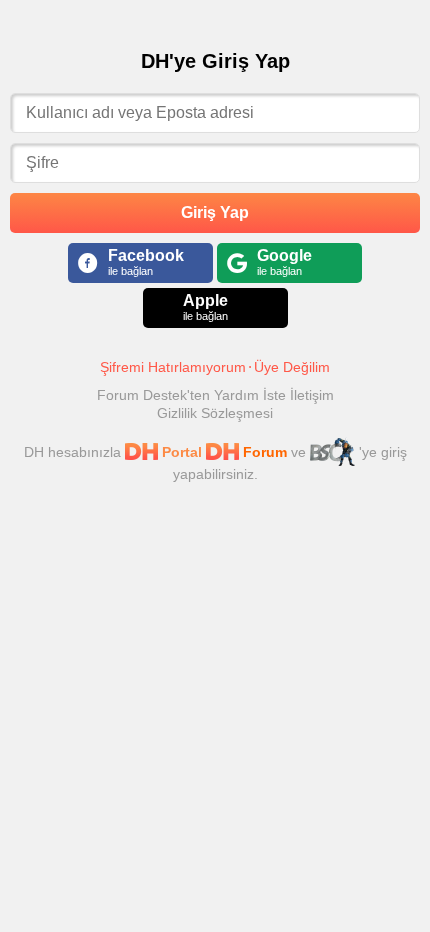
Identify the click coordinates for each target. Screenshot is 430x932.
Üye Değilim (292, 367)
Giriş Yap (215, 212)
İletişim (312, 395)
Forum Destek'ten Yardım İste (193, 395)
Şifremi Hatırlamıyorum (173, 367)
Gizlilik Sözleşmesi (215, 413)
